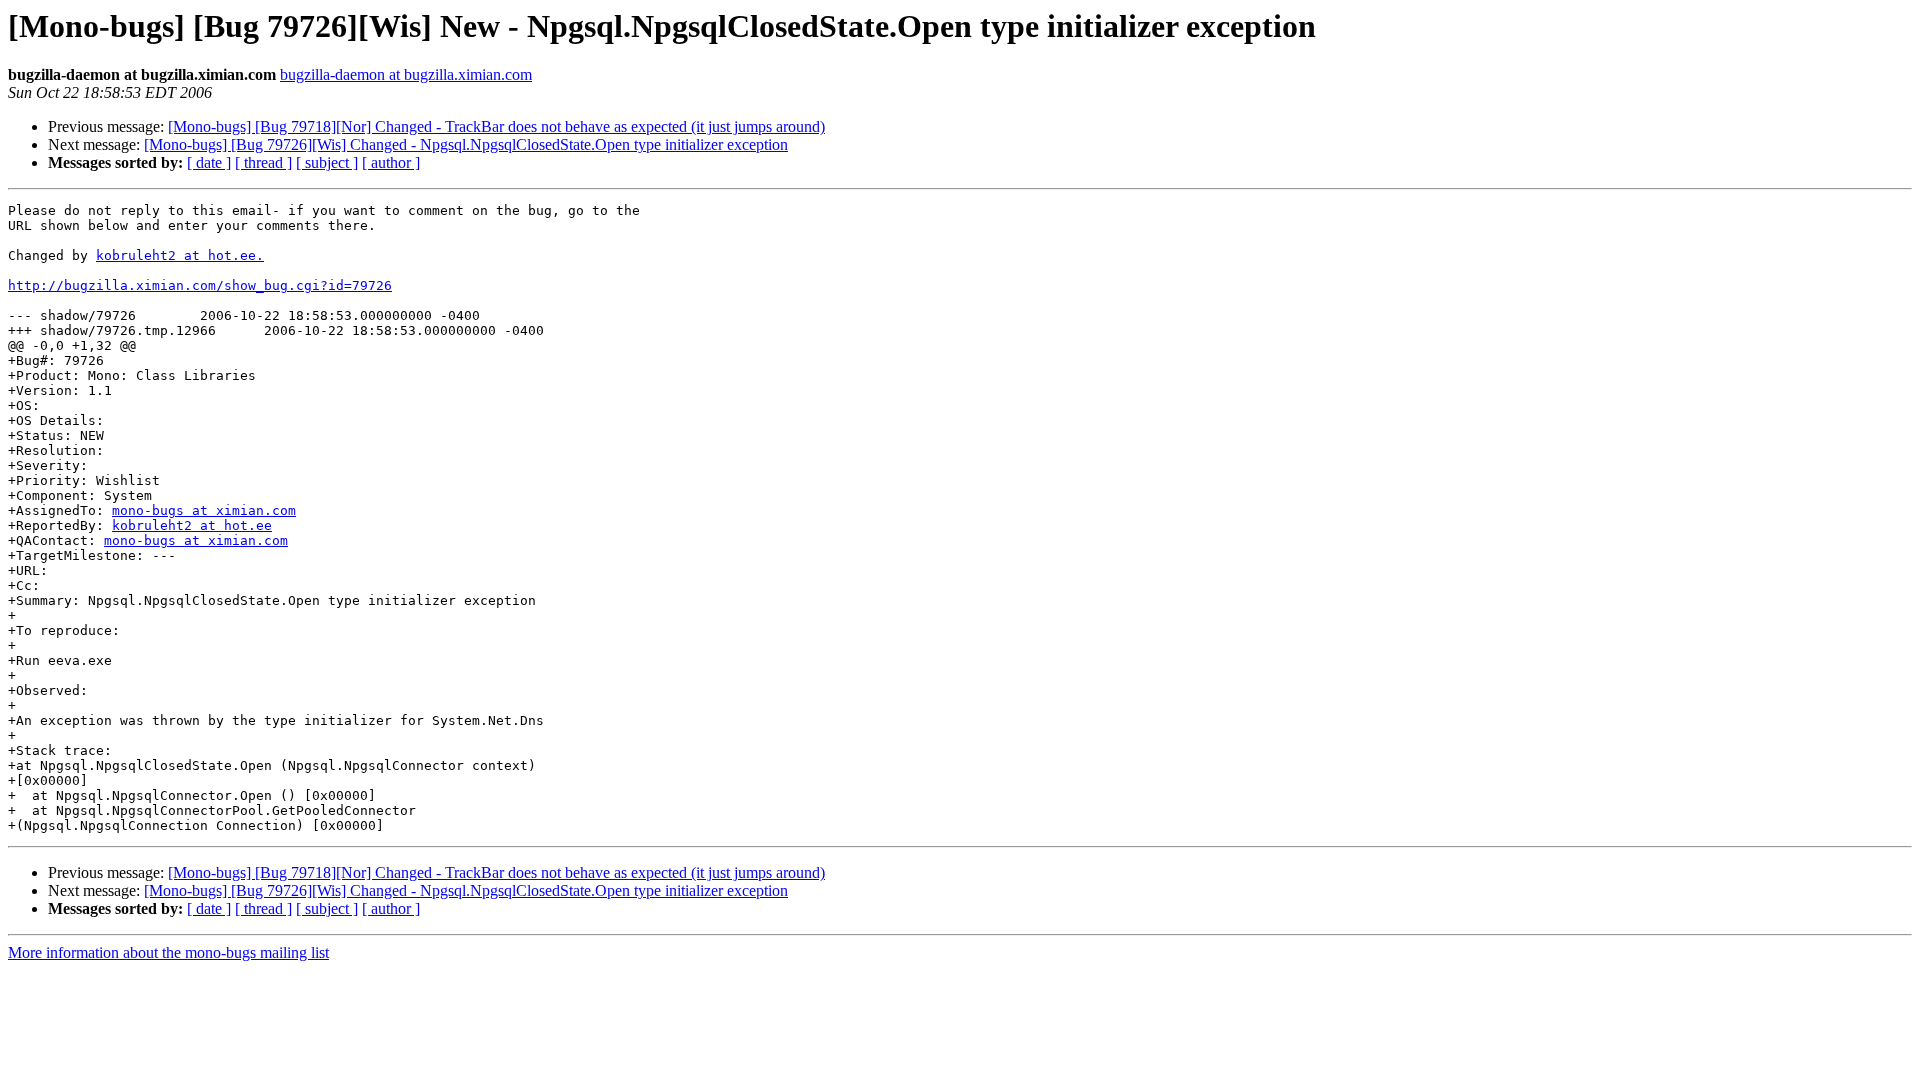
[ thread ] (263, 162)
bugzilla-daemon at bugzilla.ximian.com (406, 74)
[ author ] (391, 162)
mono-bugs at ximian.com (204, 510)
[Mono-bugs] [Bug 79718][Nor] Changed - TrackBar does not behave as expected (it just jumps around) (496, 126)
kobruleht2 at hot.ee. (180, 255)
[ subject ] (327, 162)
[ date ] (209, 162)
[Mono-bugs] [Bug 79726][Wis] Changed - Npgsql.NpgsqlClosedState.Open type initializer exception (466, 144)
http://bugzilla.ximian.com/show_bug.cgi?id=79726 (200, 285)
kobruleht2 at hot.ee (192, 525)
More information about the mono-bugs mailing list (168, 952)
